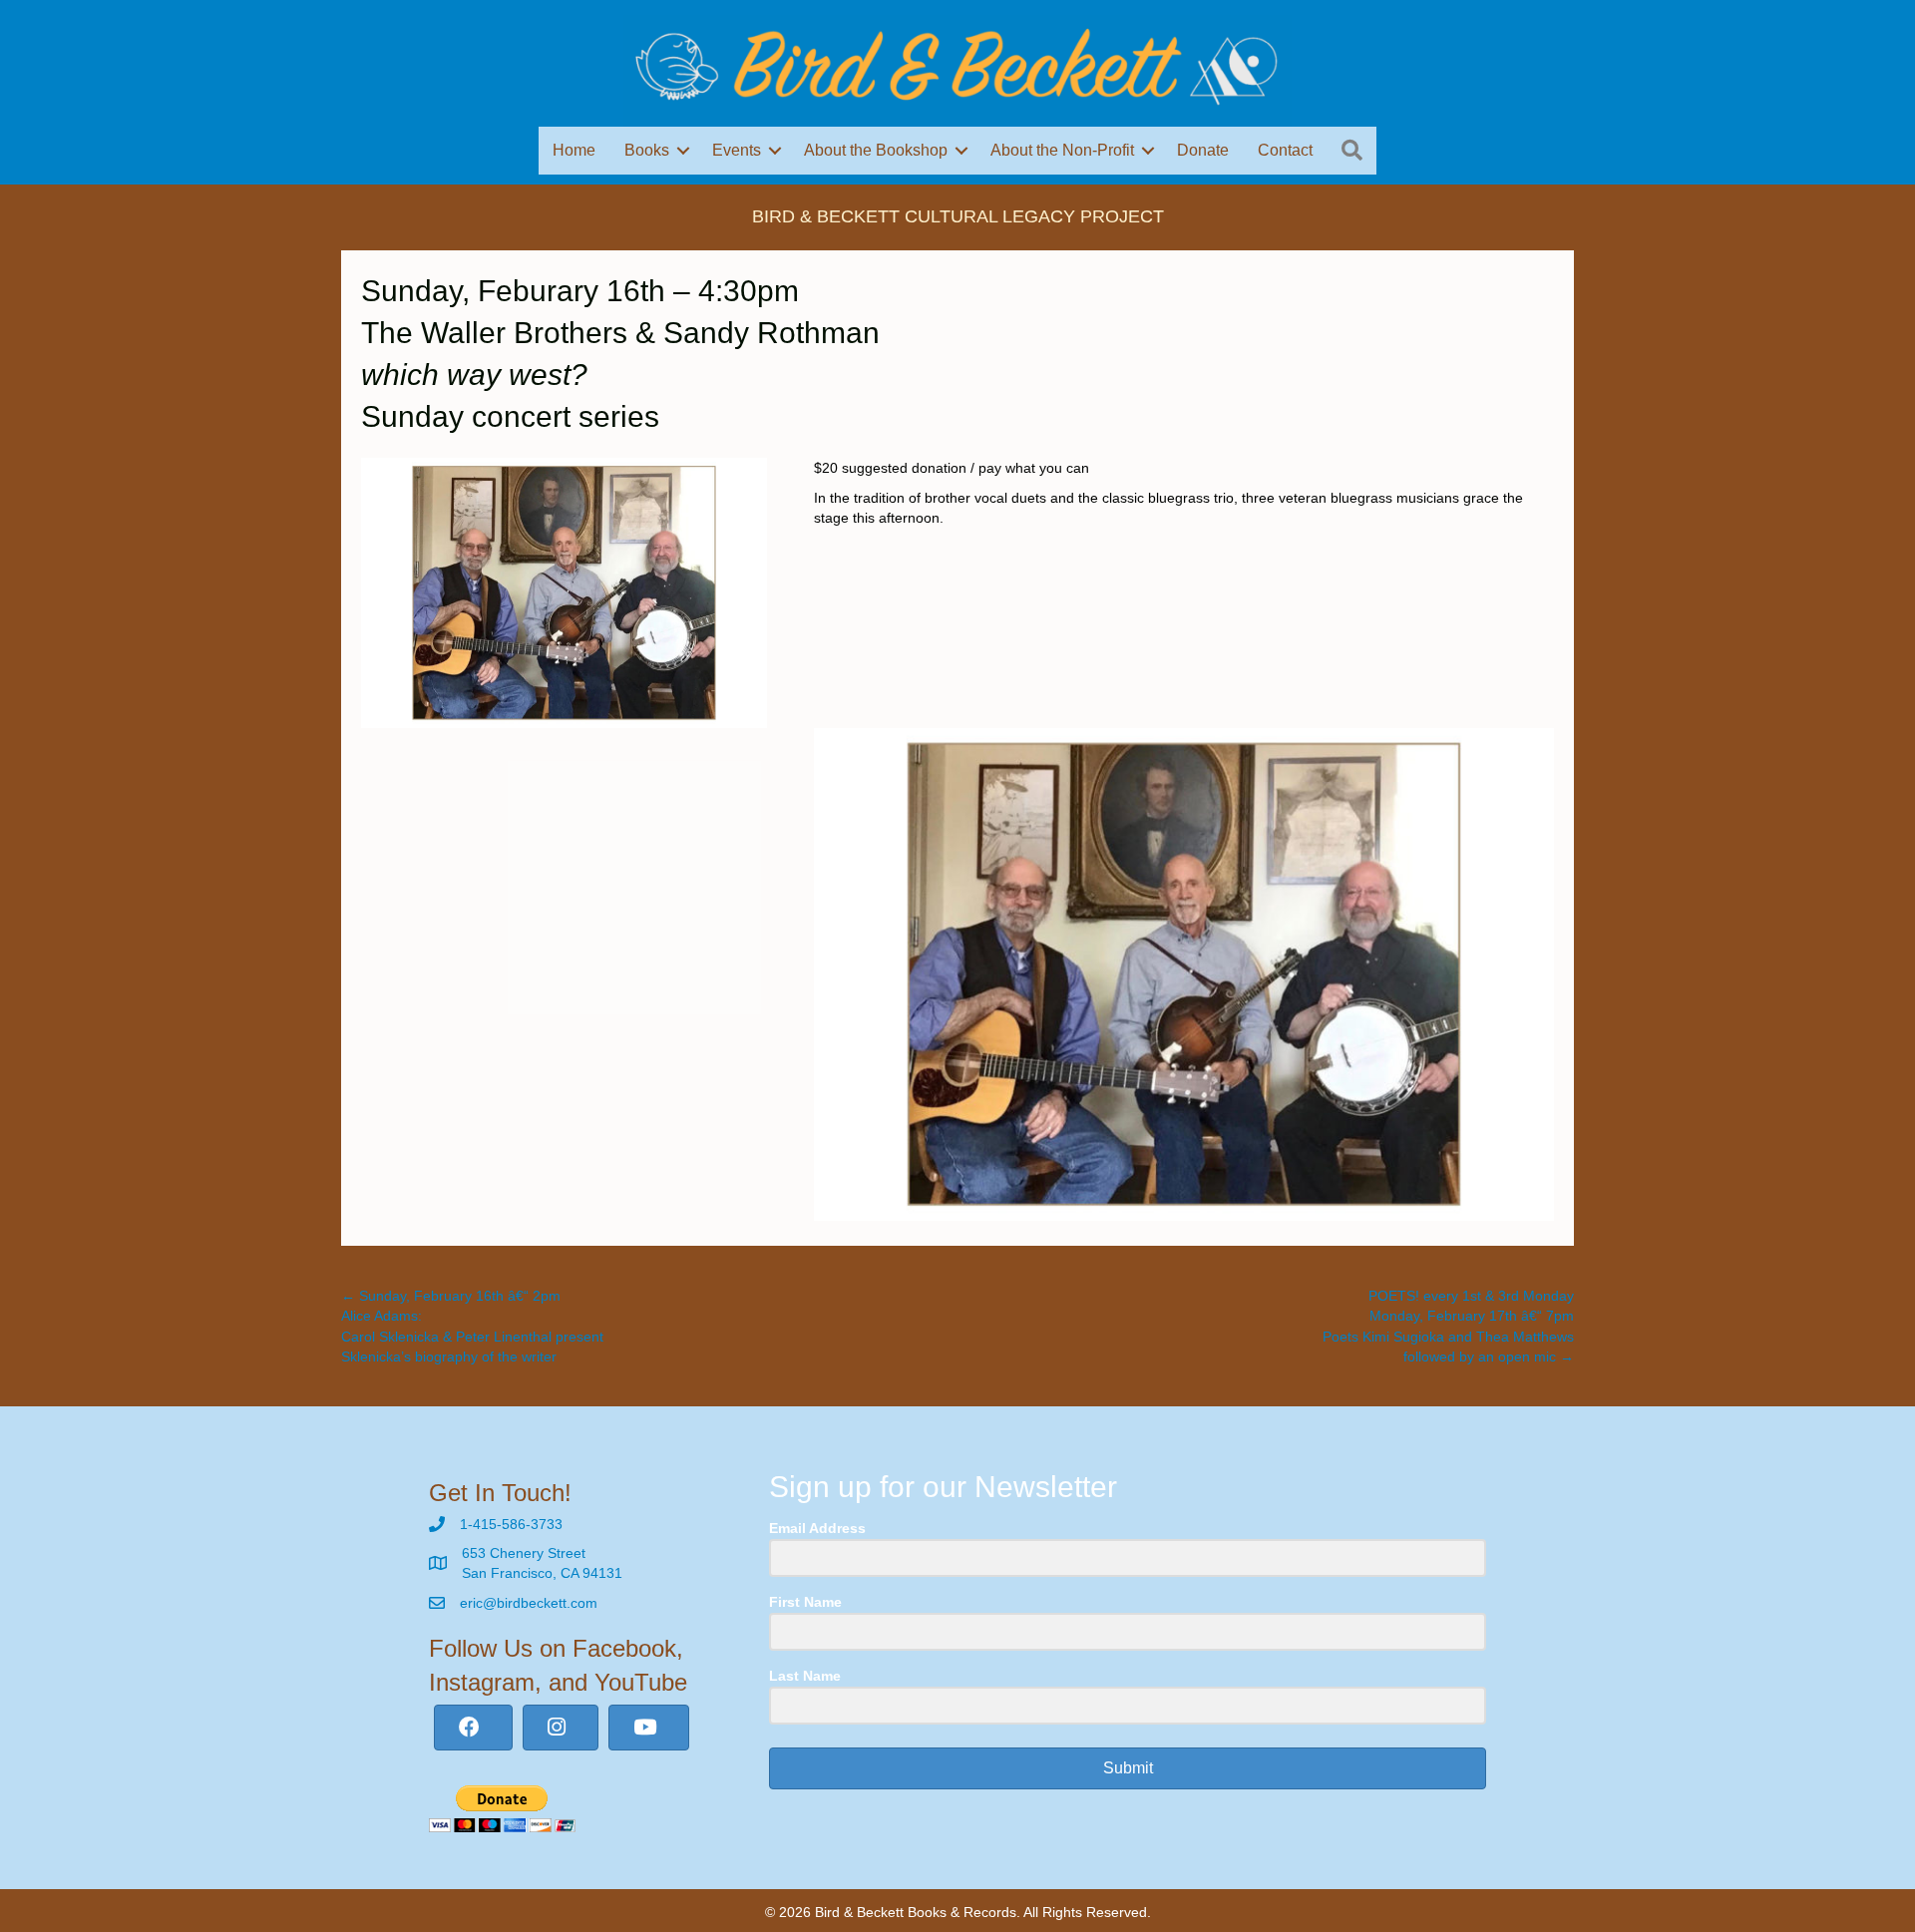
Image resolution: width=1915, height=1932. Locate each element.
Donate (1203, 150)
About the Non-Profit (1062, 150)
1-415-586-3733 (511, 1524)
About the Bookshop (876, 150)
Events (737, 150)
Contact (1285, 150)
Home (574, 150)
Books (647, 150)
